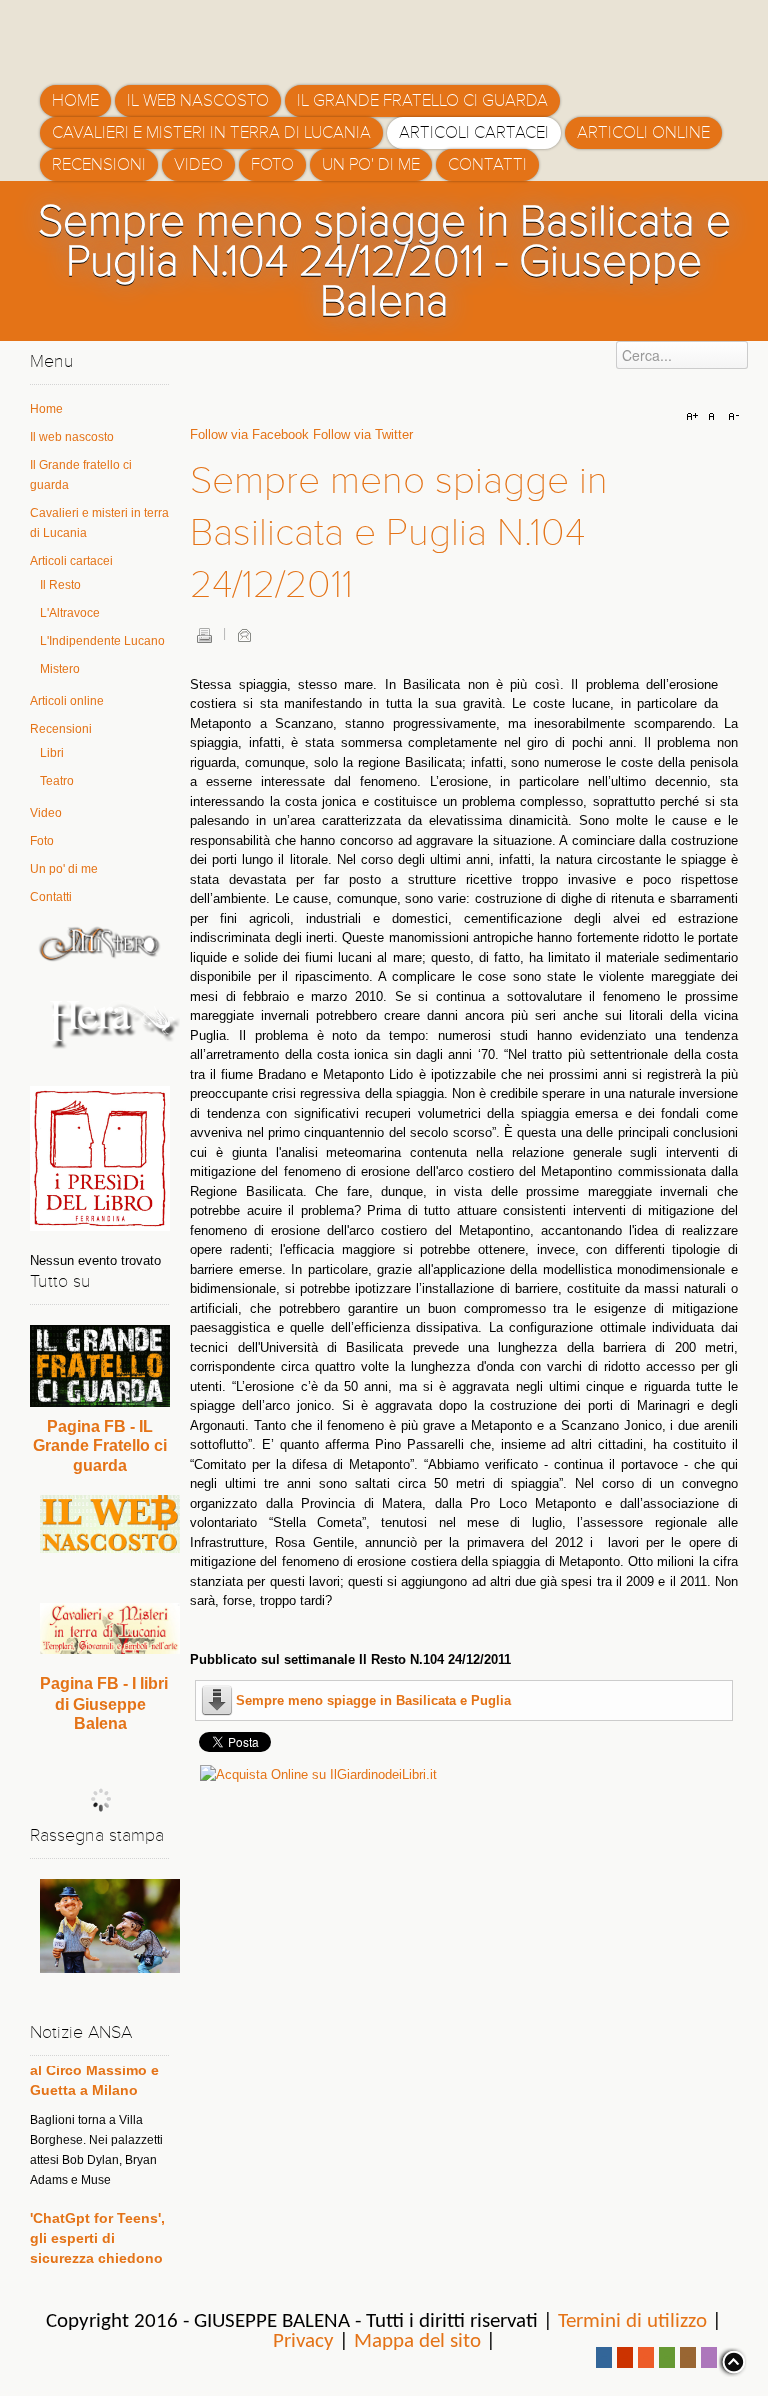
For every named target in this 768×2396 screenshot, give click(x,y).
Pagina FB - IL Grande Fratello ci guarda (100, 1446)
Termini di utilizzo (632, 2321)
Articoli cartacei (71, 561)
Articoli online (67, 701)
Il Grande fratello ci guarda (81, 475)
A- (731, 417)
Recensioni (61, 729)
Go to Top (732, 2362)
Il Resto (60, 585)
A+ (695, 417)
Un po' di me (64, 869)
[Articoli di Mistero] (100, 943)
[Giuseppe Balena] (125, 35)
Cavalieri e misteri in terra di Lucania (99, 523)
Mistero (60, 669)
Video (46, 813)
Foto (42, 841)
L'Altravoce (70, 613)
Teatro (57, 781)
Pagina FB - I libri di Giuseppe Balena (104, 1703)
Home (46, 409)
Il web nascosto (72, 437)
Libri (52, 753)
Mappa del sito (417, 2341)
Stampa (204, 635)
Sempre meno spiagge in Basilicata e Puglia (373, 1700)
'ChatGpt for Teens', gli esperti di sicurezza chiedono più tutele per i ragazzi (97, 2230)
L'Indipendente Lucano (102, 641)
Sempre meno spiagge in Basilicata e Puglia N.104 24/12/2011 (399, 533)
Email (244, 635)
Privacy (303, 2341)
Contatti (51, 897)
